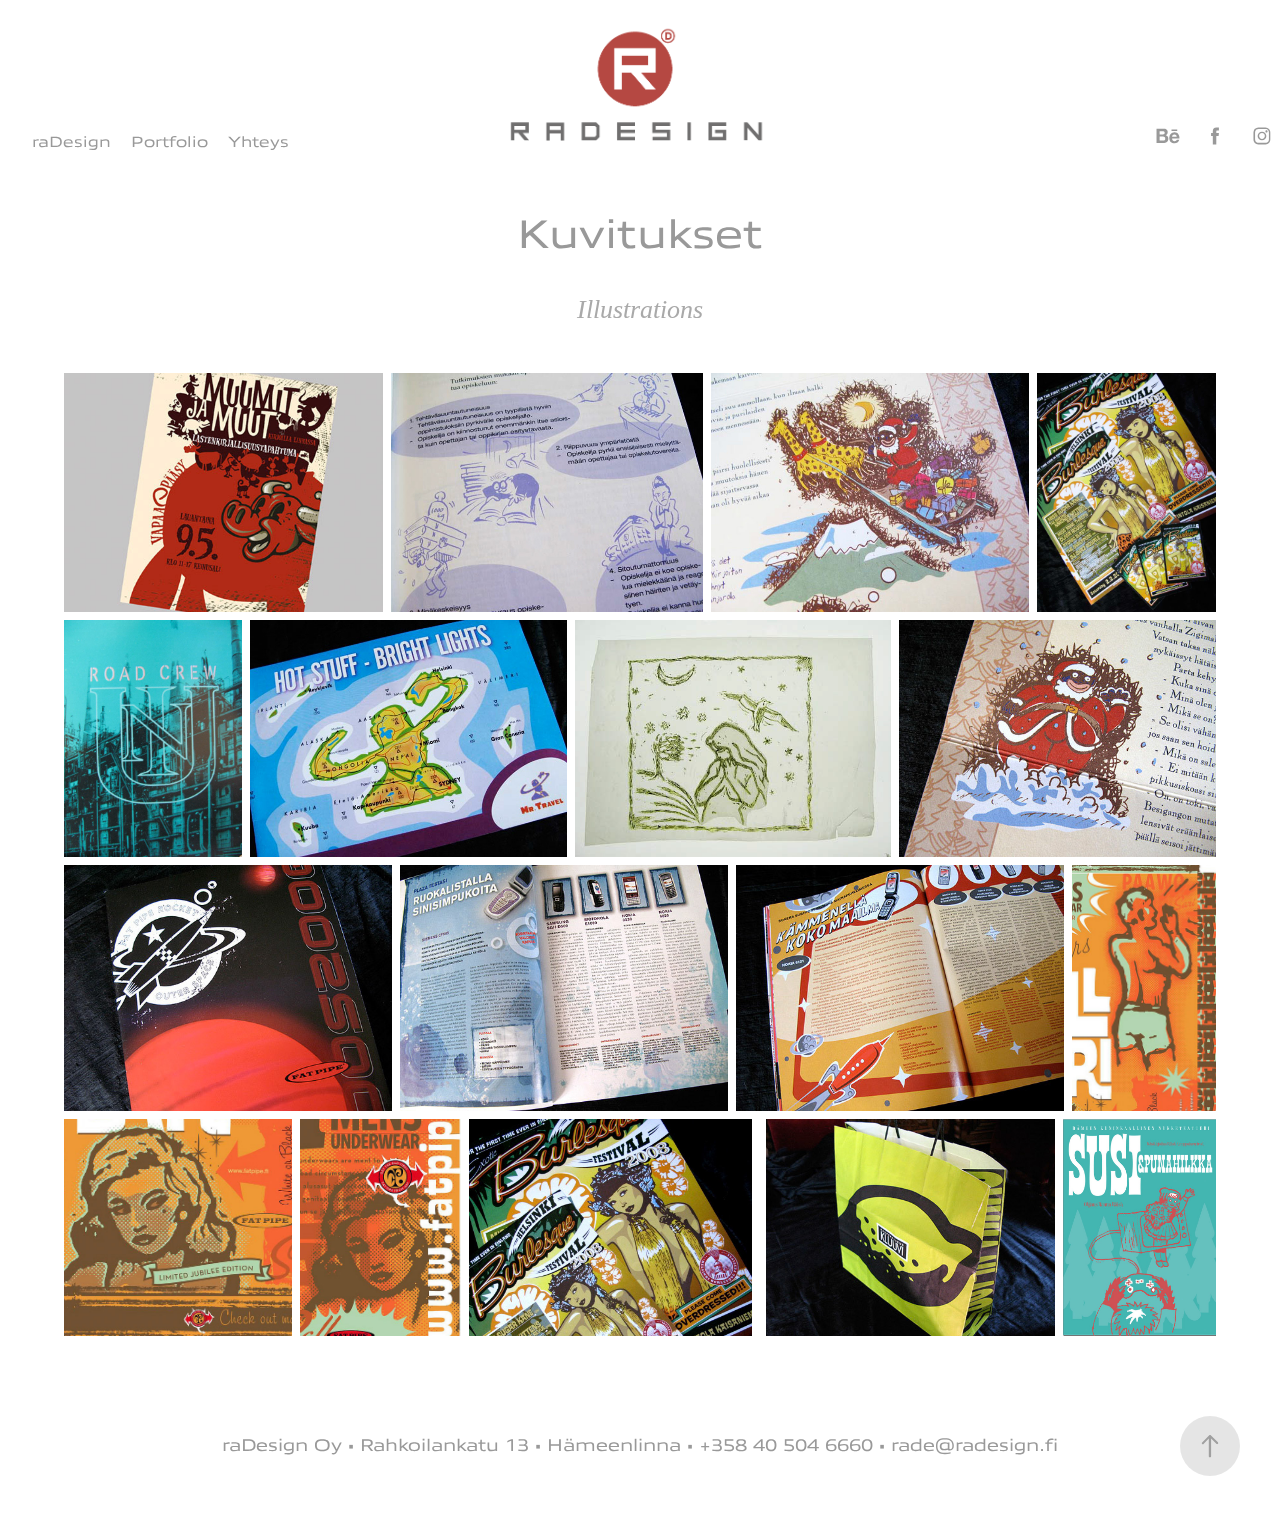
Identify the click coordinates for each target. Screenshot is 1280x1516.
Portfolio (169, 142)
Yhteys (258, 142)
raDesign (71, 142)
